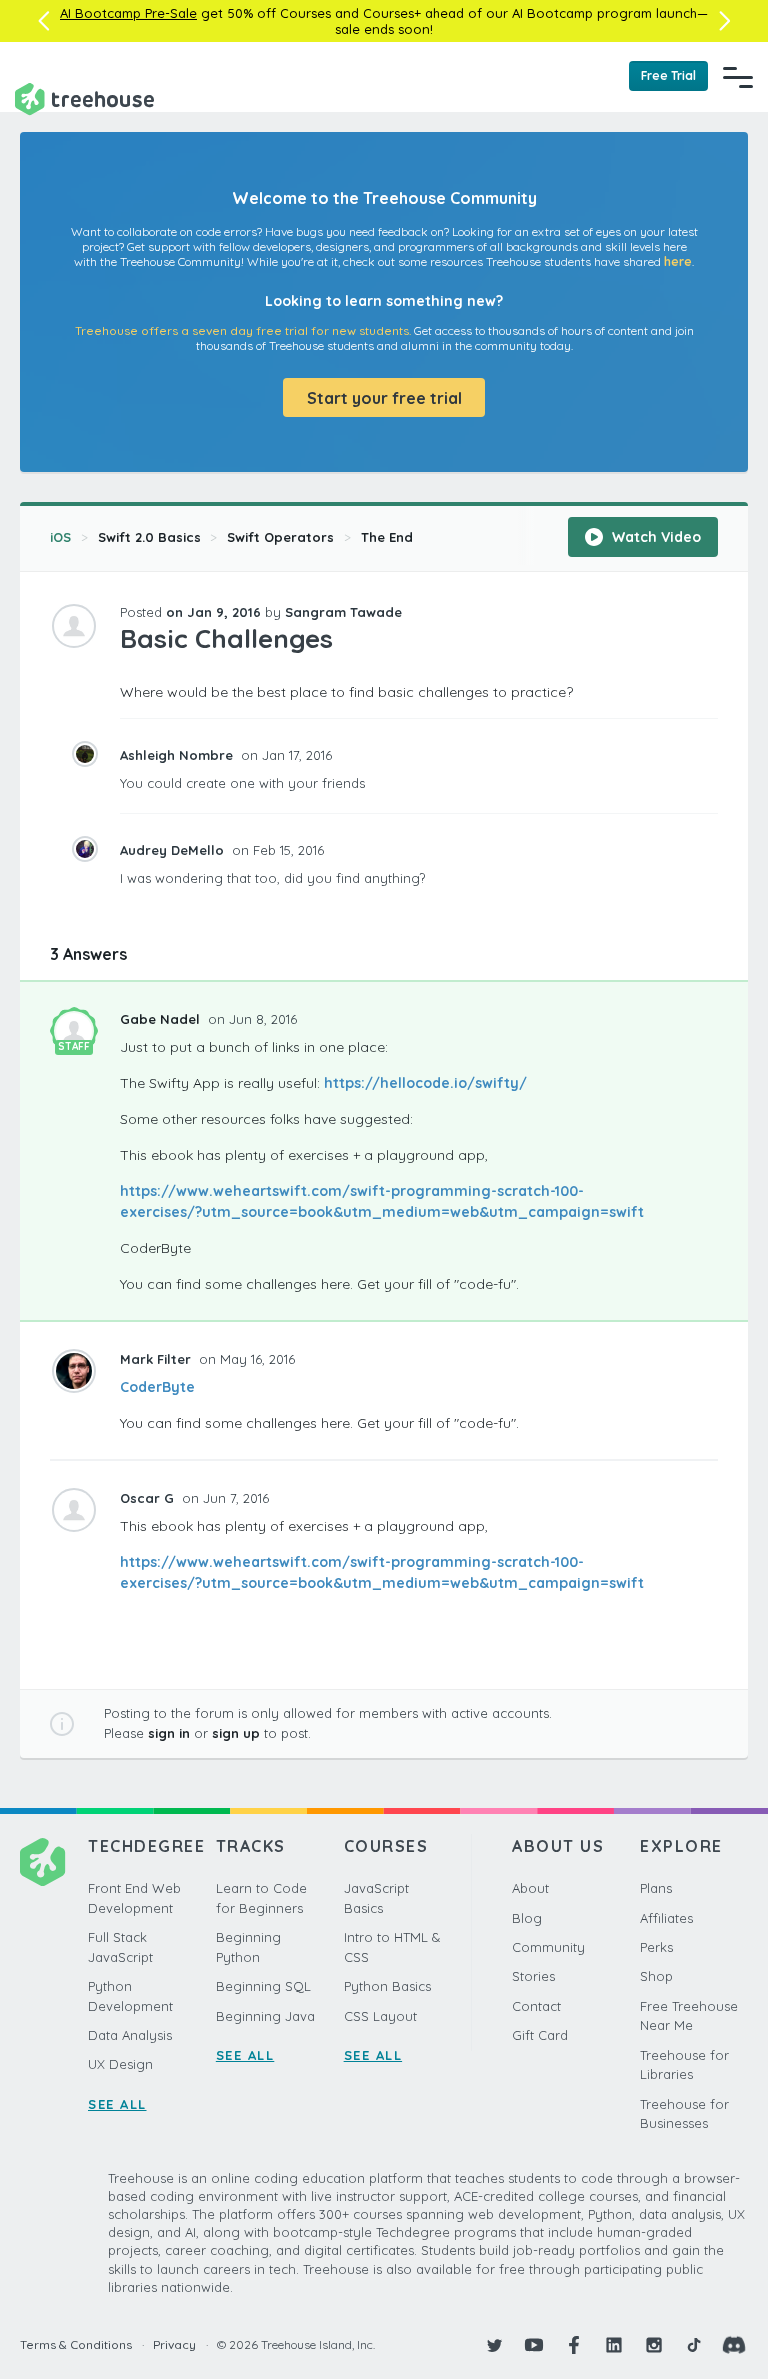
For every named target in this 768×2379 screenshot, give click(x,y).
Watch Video (654, 537)
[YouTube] (534, 2345)
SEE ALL (117, 2104)
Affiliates (666, 1918)
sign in (169, 1733)
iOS (60, 537)
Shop (656, 1976)
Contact (536, 2006)
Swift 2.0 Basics (149, 537)
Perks (656, 1947)
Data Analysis (130, 2035)
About (530, 1888)
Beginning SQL (263, 1986)
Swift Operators (280, 537)
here (678, 261)
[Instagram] (654, 2345)
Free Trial (668, 75)
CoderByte (157, 1387)
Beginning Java (265, 2016)
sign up (236, 1733)
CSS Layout (380, 2016)
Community (548, 1947)
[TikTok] (694, 2345)
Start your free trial (384, 398)
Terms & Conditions (76, 2344)
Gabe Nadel (162, 1019)
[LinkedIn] (614, 2345)
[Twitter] (494, 2345)
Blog (527, 1918)
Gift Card (540, 2035)
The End (387, 537)
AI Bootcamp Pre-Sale (128, 13)
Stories (533, 1976)
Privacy (174, 2344)
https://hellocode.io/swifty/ (425, 1083)
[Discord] (734, 2345)
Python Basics (387, 1986)
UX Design (120, 2064)
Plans (656, 1888)
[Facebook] (574, 2345)
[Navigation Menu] (738, 77)
